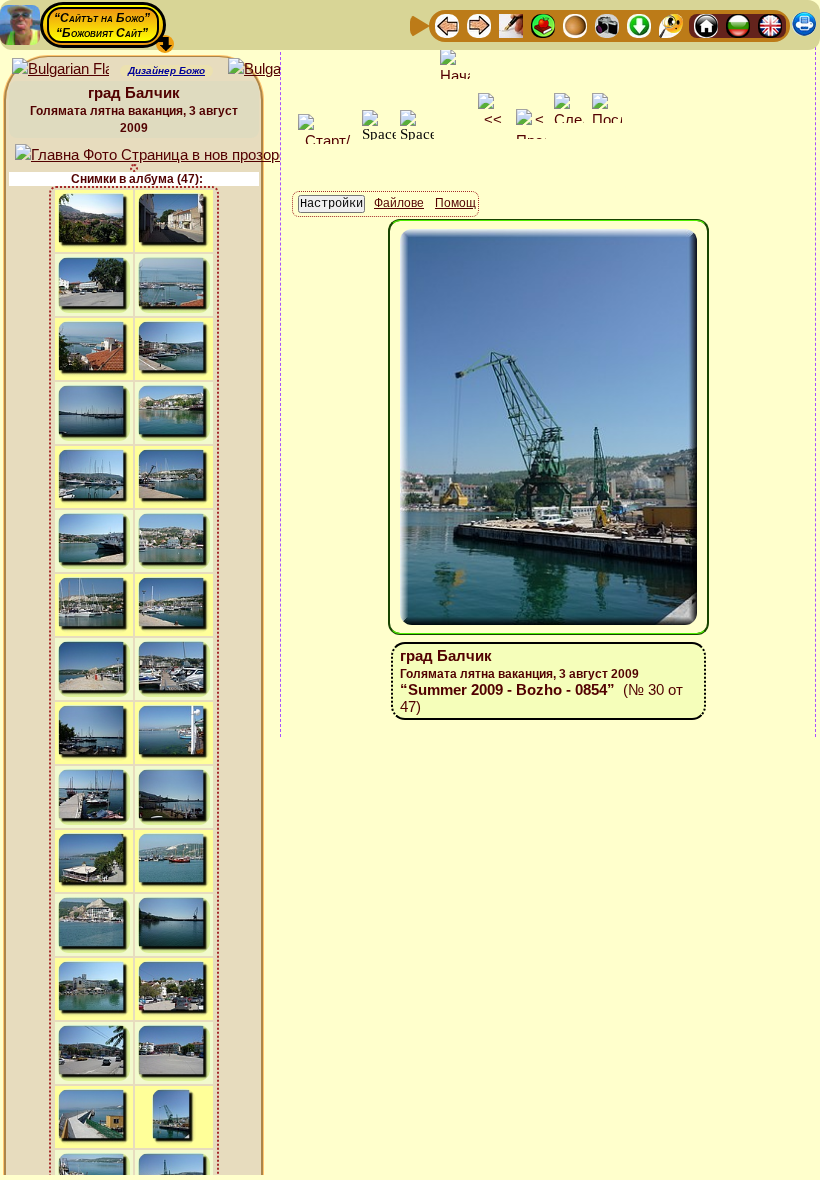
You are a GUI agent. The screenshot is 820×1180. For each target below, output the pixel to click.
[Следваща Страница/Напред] (479, 24)
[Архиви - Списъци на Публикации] (511, 24)
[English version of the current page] (60, 69)
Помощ (455, 203)
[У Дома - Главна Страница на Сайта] (706, 24)
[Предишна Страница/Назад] (447, 24)
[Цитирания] (543, 24)
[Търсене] (671, 24)
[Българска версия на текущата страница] (276, 69)
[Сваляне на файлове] (639, 24)
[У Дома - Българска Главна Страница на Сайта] (738, 24)
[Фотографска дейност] (607, 24)
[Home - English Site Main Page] (770, 24)
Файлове (399, 203)
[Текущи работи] (575, 24)
